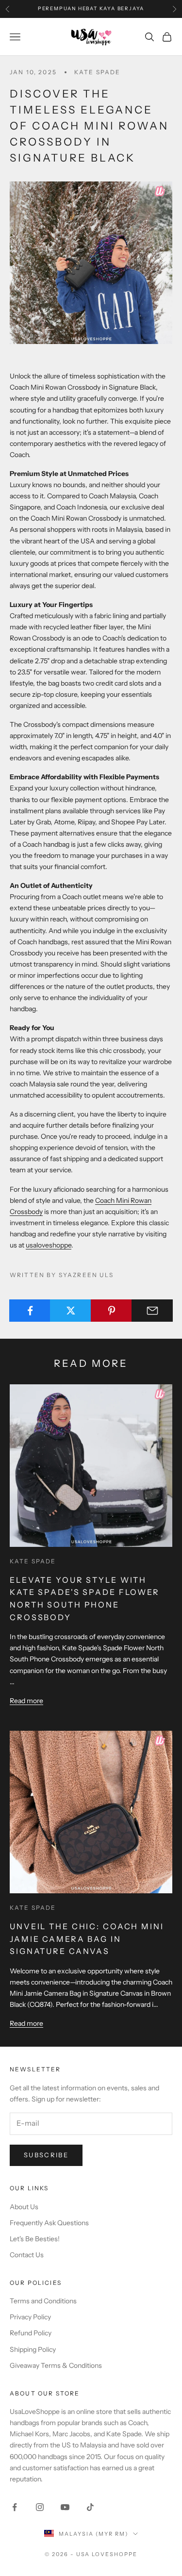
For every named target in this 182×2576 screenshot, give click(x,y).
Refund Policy (31, 2333)
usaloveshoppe (49, 1245)
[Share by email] (152, 1311)
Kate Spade (98, 72)
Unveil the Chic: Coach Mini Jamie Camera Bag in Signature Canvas (87, 1939)
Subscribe (46, 2155)
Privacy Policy (30, 2317)
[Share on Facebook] (30, 1311)
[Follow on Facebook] (15, 2507)
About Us (24, 2207)
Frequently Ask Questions (49, 2223)
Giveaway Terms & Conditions (56, 2365)
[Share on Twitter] (71, 1311)
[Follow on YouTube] (65, 2507)
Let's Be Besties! (35, 2239)
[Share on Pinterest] (111, 1311)
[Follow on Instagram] (40, 2507)
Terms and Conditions (43, 2301)
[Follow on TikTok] (90, 2507)
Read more (26, 1701)
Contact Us (27, 2255)
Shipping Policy (33, 2349)
